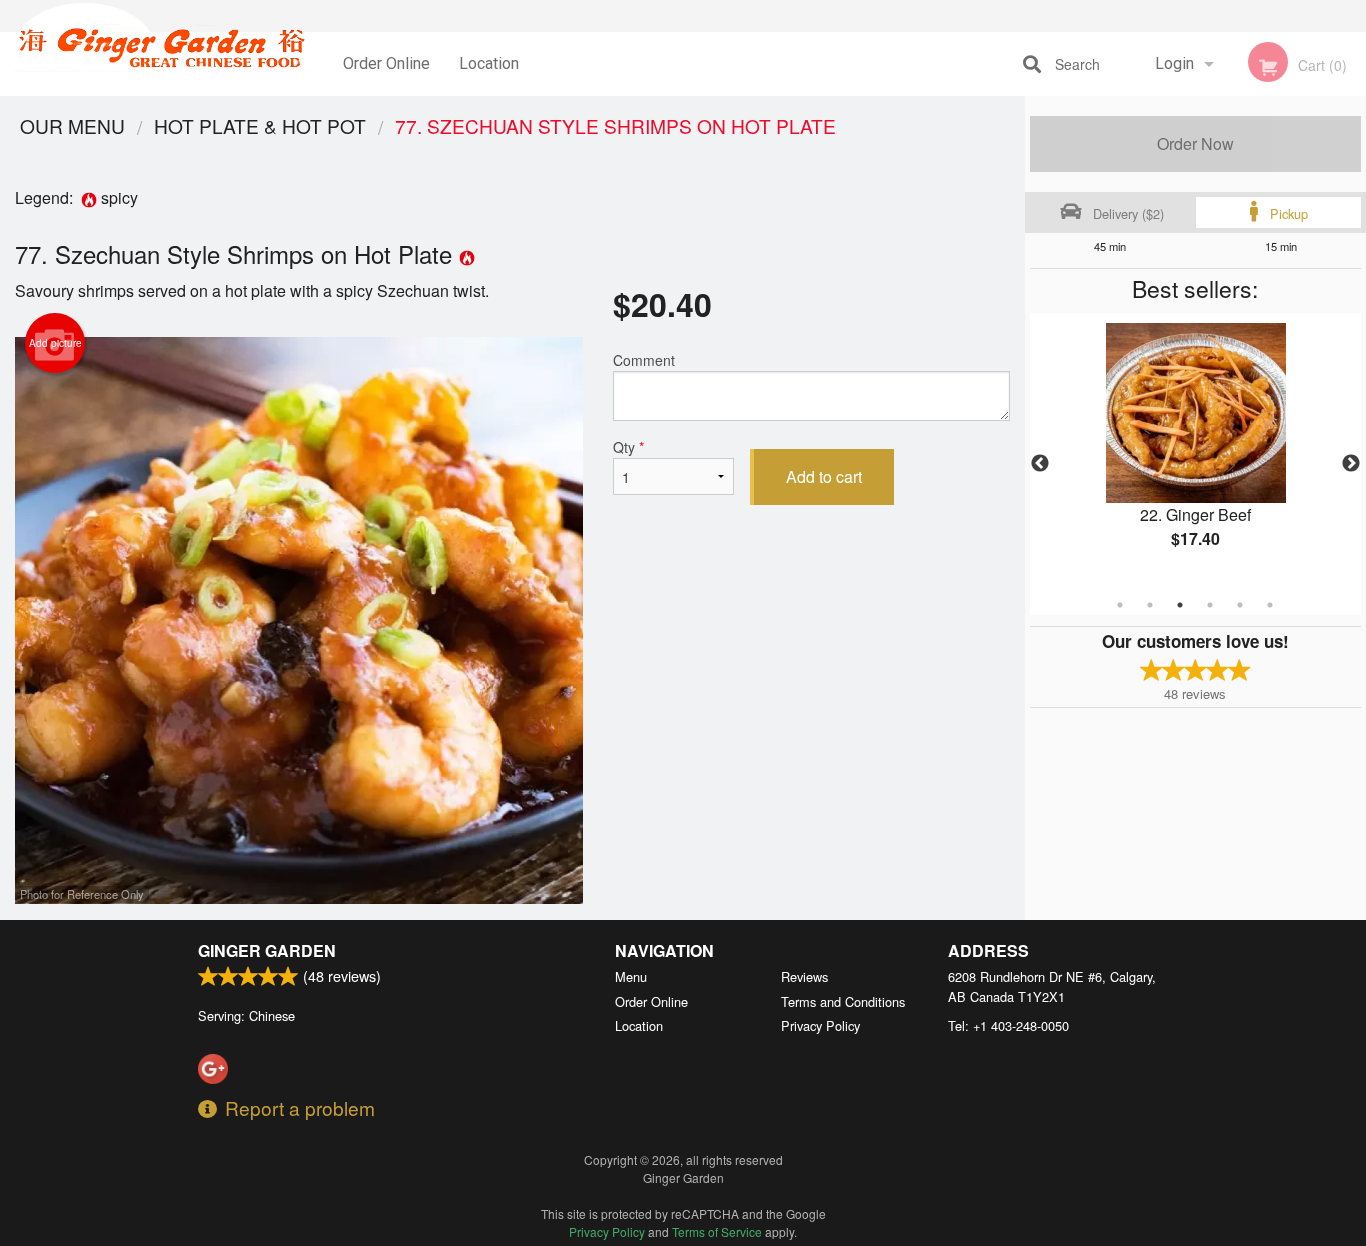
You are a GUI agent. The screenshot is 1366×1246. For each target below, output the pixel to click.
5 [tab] (1240, 605)
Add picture (55, 343)
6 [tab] (1270, 605)
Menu (631, 976)
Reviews (804, 976)
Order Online (386, 63)
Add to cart (824, 476)
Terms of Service (717, 1231)
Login (1174, 63)
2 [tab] (1150, 605)
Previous (1040, 464)
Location (489, 63)
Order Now (1195, 143)
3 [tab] (1180, 605)
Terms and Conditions (843, 1001)
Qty (628, 447)
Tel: (1008, 1025)
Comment (644, 360)
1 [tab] (1120, 605)
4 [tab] (1210, 605)
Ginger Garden (267, 950)
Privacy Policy (820, 1025)
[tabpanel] (1196, 452)
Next (1351, 464)
